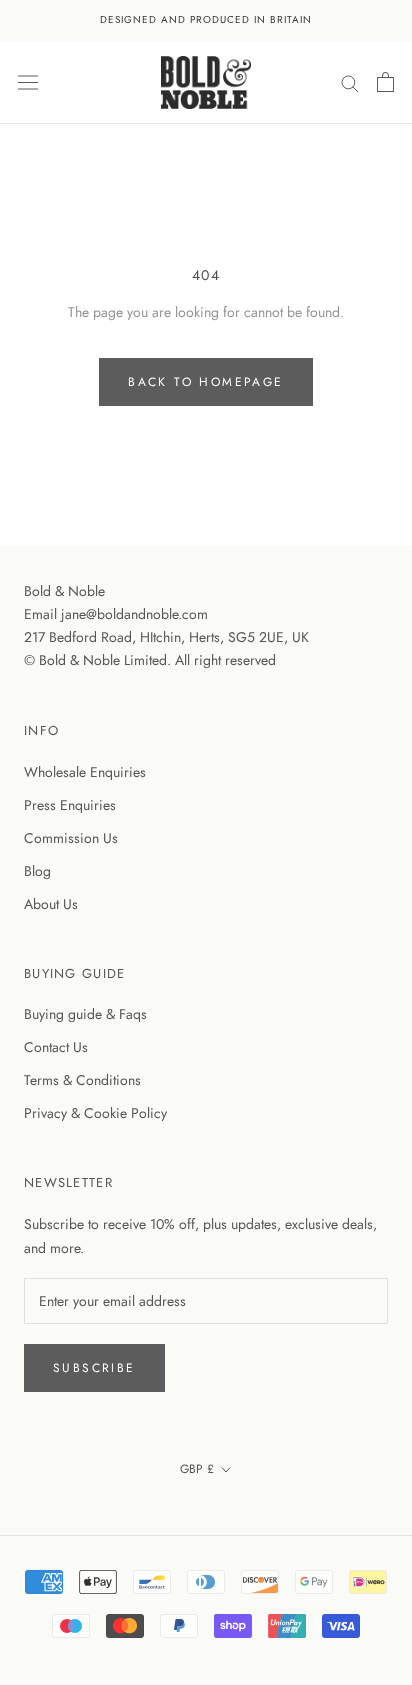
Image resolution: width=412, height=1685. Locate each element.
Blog (37, 871)
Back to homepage (205, 382)
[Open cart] (385, 82)
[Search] (350, 81)
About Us (51, 904)
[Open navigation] (28, 82)
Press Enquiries (70, 805)
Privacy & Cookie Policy (95, 1113)
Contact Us (56, 1047)
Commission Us (71, 838)
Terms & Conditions (82, 1080)
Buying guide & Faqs (85, 1014)
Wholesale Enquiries (85, 772)
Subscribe (94, 1368)
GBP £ (197, 1469)
